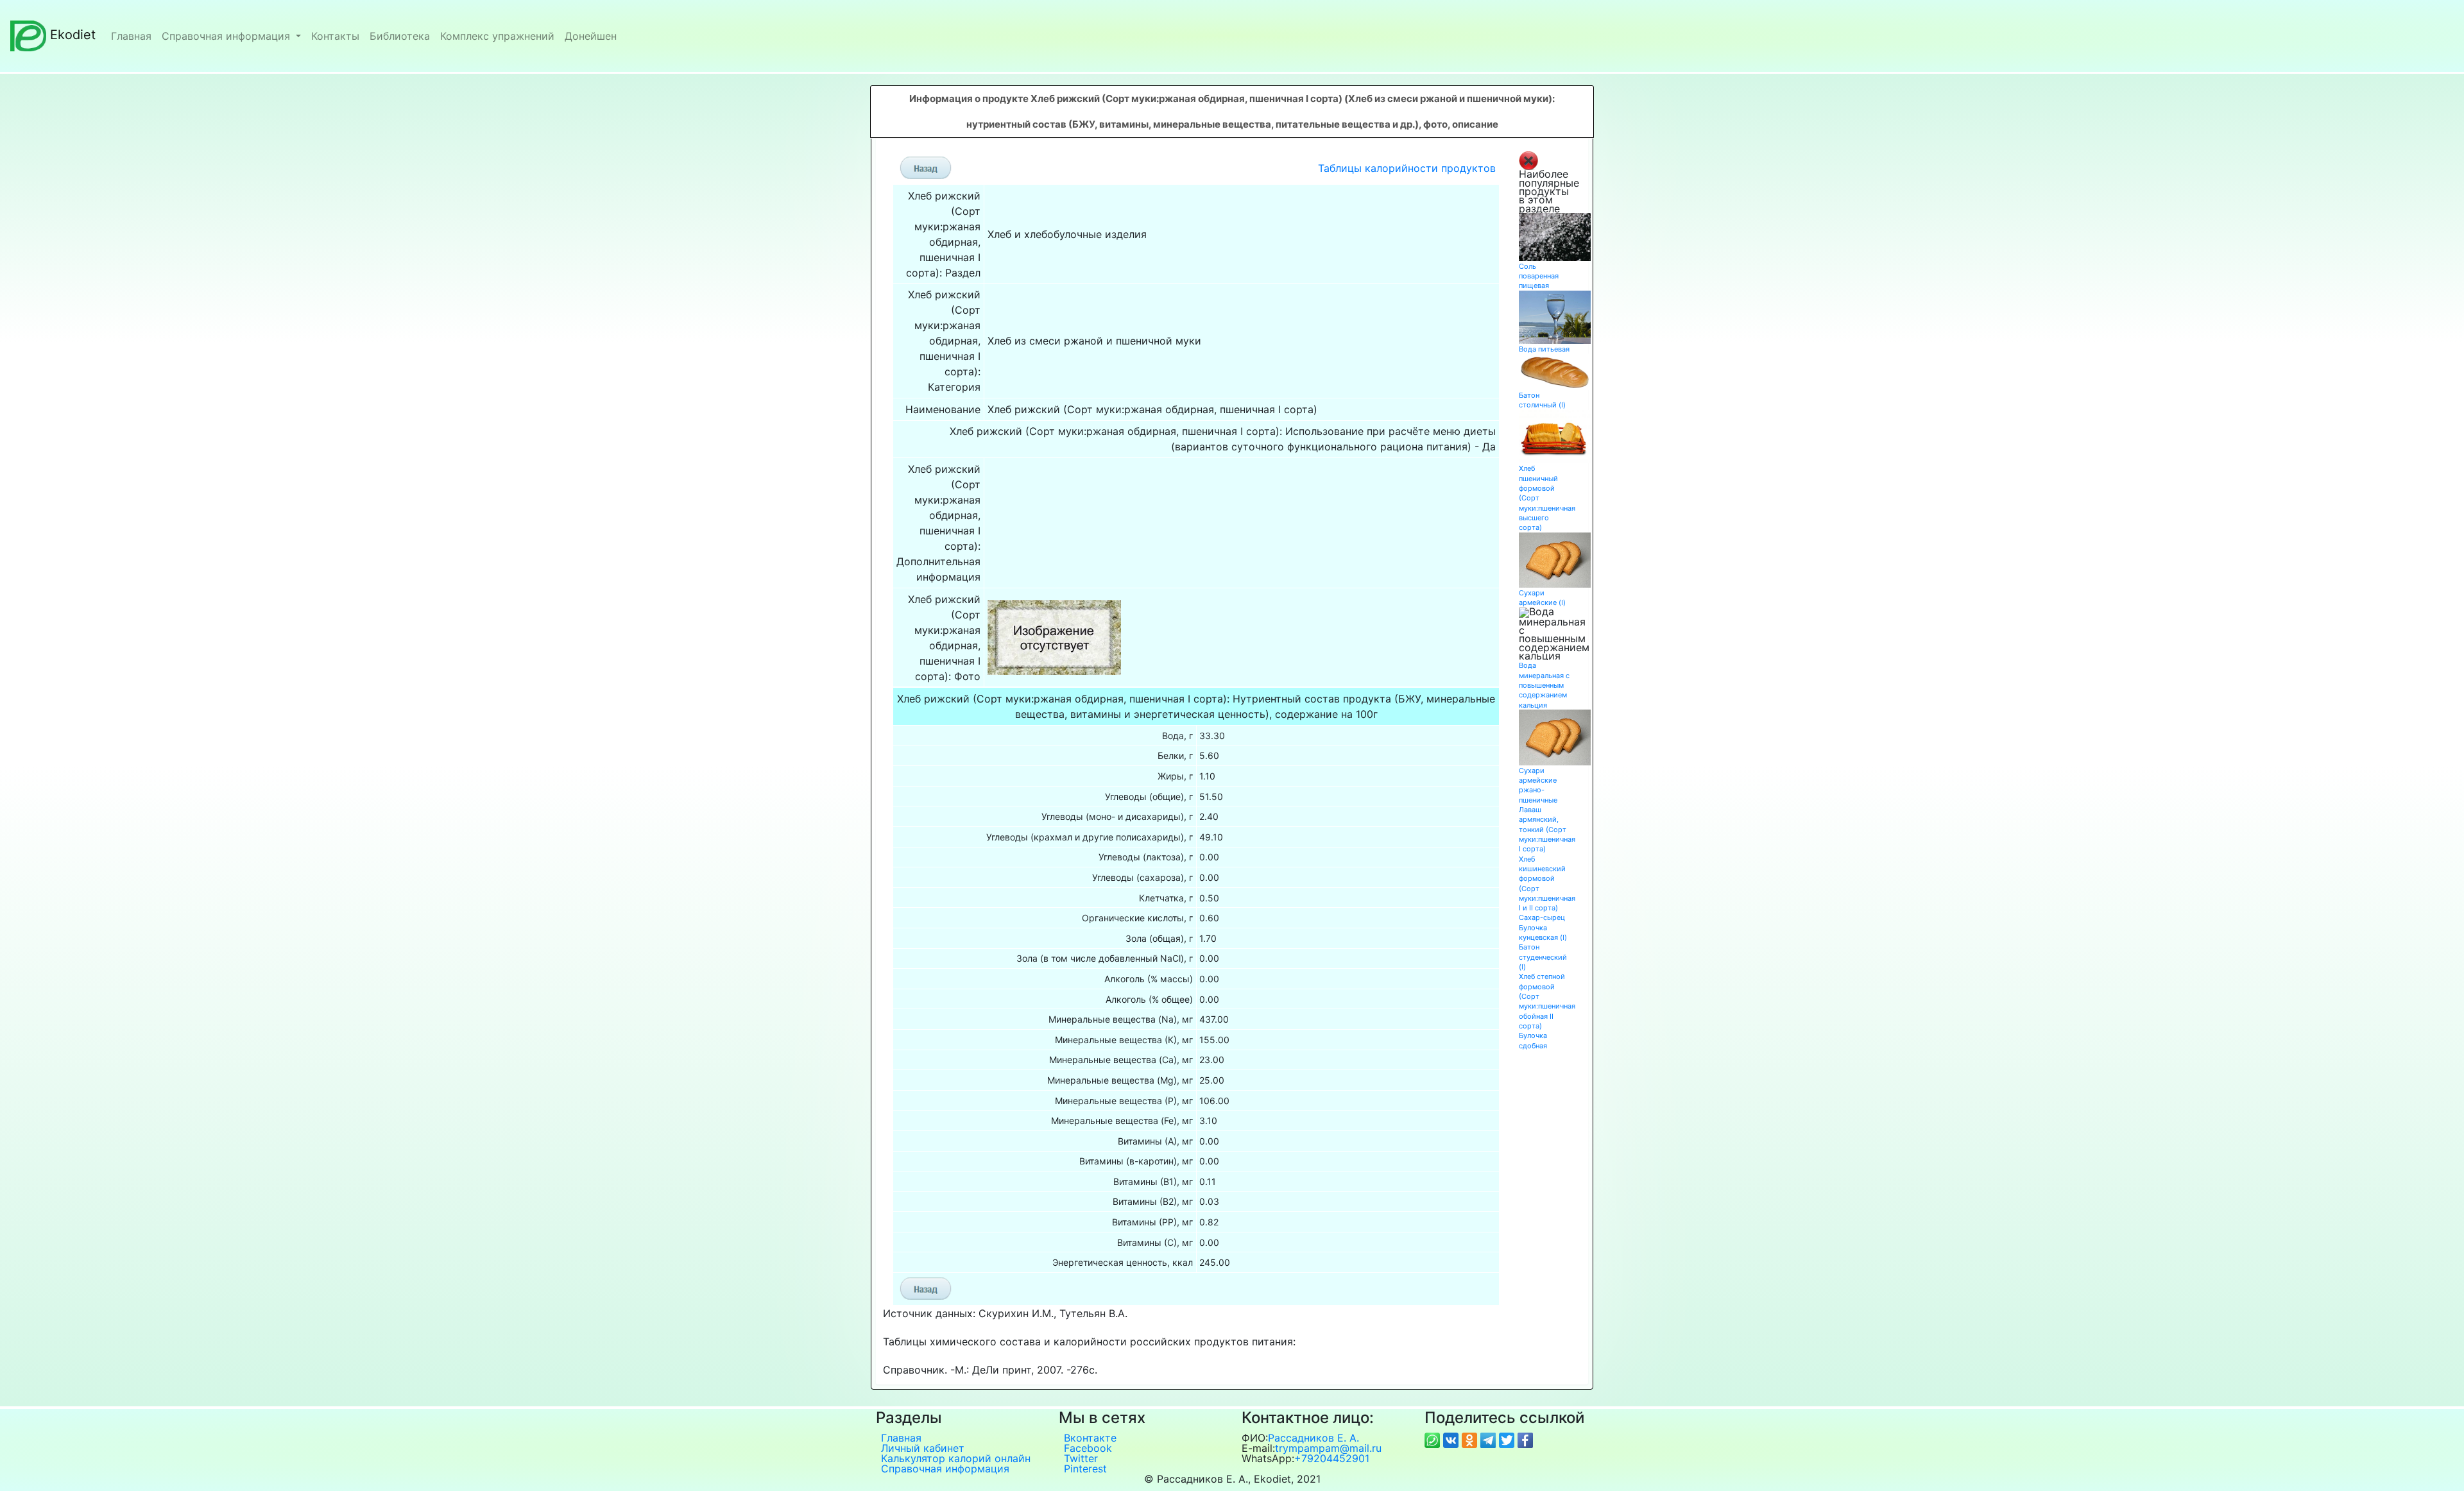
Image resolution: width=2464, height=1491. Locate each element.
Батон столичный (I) (1542, 400)
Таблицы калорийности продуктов (1407, 168)
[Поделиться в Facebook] (1525, 1439)
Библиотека (400, 36)
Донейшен (591, 36)
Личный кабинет (923, 1448)
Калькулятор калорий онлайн (956, 1458)
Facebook (1088, 1448)
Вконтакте (1090, 1438)
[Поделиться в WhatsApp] (1434, 1439)
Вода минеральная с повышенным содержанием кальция (1544, 685)
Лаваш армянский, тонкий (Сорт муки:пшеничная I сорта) (1547, 829)
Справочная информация (227, 36)
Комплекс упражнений (497, 36)
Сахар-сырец (1542, 917)
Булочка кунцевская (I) (1543, 933)
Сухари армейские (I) (1542, 598)
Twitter (1081, 1458)
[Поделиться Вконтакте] (1452, 1439)
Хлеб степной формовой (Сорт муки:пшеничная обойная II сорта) (1547, 1001)
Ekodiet (73, 35)
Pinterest (1085, 1469)
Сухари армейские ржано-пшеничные (1538, 785)
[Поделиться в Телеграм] (1490, 1439)
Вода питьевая (1544, 349)
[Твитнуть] (1508, 1439)
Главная (131, 36)
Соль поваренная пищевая (1539, 276)
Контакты (335, 36)
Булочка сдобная (1533, 1040)
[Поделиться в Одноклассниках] (1471, 1439)
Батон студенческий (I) (1543, 957)
